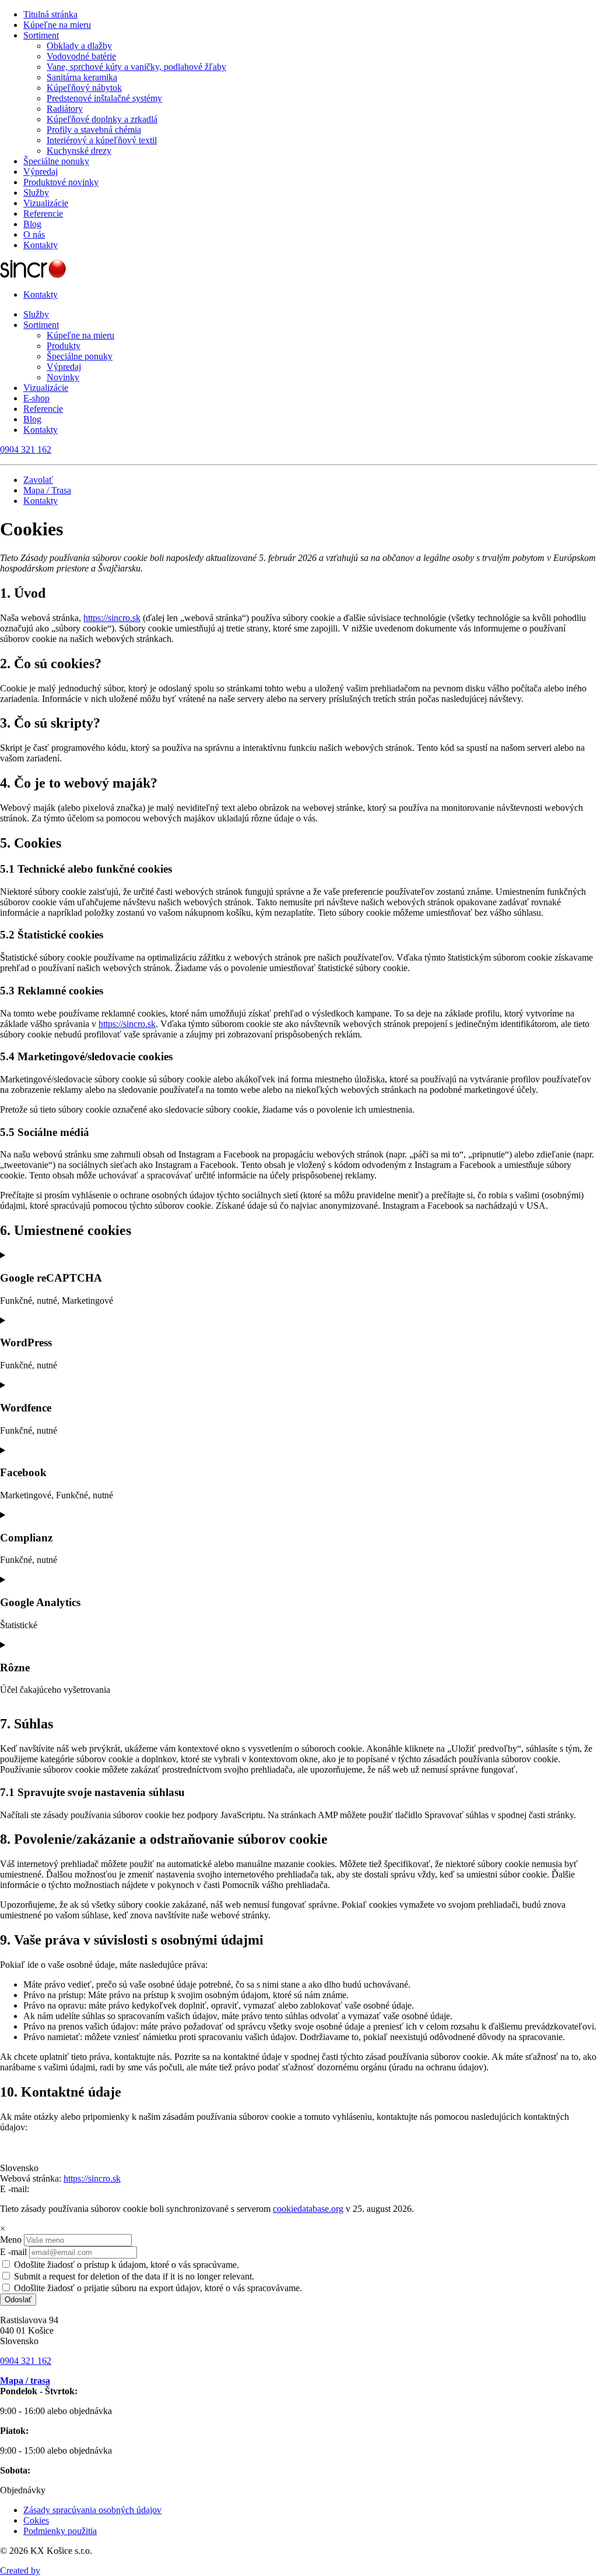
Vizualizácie (46, 203)
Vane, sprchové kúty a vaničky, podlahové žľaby (136, 67)
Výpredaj (41, 172)
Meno (11, 2240)
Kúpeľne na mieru (57, 25)
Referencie (43, 214)
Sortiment (41, 35)
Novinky (63, 377)
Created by (20, 2570)
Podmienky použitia (60, 2531)
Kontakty (41, 245)
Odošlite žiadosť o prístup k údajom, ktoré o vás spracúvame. (125, 2265)
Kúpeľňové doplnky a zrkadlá (102, 119)
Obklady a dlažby (79, 46)
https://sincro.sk (112, 618)
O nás (34, 234)
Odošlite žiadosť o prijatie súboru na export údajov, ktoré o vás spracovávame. (157, 2288)
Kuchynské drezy (79, 151)
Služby (36, 193)
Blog (32, 224)
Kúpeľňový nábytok (84, 88)
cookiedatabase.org (308, 2209)
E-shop (36, 398)
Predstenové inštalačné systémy (104, 98)
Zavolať (38, 480)
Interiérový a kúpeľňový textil (102, 140)
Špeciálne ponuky (56, 161)
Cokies (36, 2520)
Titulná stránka (50, 14)
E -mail (13, 2252)
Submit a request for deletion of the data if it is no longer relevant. (133, 2276)
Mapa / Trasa (47, 490)
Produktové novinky (61, 182)
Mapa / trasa (25, 2381)
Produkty (64, 346)
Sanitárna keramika (82, 77)
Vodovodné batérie (81, 56)
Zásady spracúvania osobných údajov (92, 2510)
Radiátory (65, 109)
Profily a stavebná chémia (94, 130)
